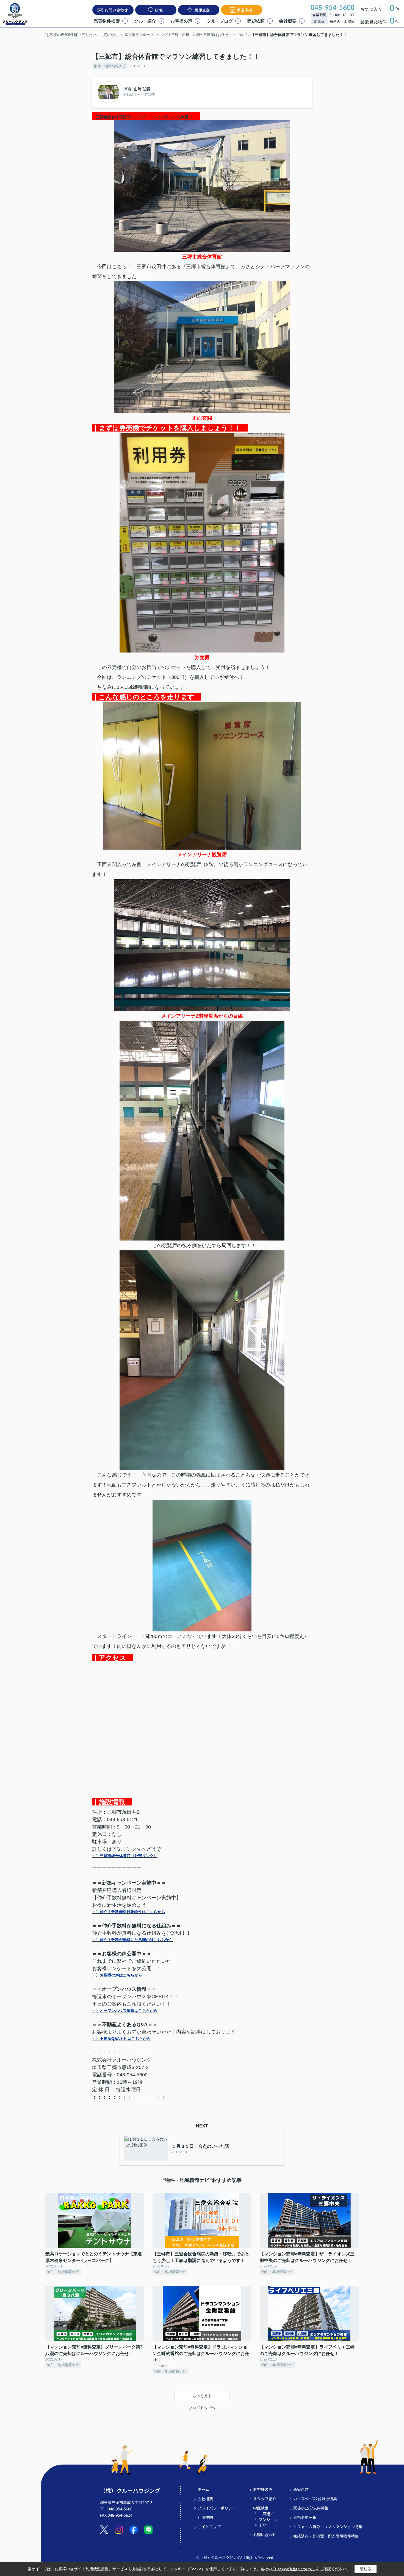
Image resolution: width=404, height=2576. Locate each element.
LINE (159, 10)
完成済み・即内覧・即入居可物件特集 (326, 2536)
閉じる (366, 2569)
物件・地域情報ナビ (110, 66)
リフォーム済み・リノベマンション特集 (328, 2527)
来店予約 (244, 10)
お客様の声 (181, 21)
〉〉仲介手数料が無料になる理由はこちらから (132, 1940)
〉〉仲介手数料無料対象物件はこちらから (129, 1912)
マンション (268, 2519)
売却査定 (202, 10)
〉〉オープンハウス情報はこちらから (125, 2011)
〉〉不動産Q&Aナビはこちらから (121, 2039)
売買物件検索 (107, 21)
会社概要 (288, 21)
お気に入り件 (380, 9)
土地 (262, 2525)
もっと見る (202, 2396)
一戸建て (266, 2514)
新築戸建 (301, 2489)
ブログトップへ (202, 2408)
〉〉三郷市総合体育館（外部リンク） (125, 1856)
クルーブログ (220, 21)
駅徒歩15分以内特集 (311, 2508)
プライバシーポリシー (217, 2508)
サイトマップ (209, 2527)
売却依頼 (256, 21)
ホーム (203, 2489)
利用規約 (205, 2517)
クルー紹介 (145, 21)
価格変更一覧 (305, 2517)
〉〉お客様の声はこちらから (117, 1975)
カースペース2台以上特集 (315, 2499)
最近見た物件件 (380, 22)
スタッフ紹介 (265, 2499)
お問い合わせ (116, 10)
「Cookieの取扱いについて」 (294, 2569)
